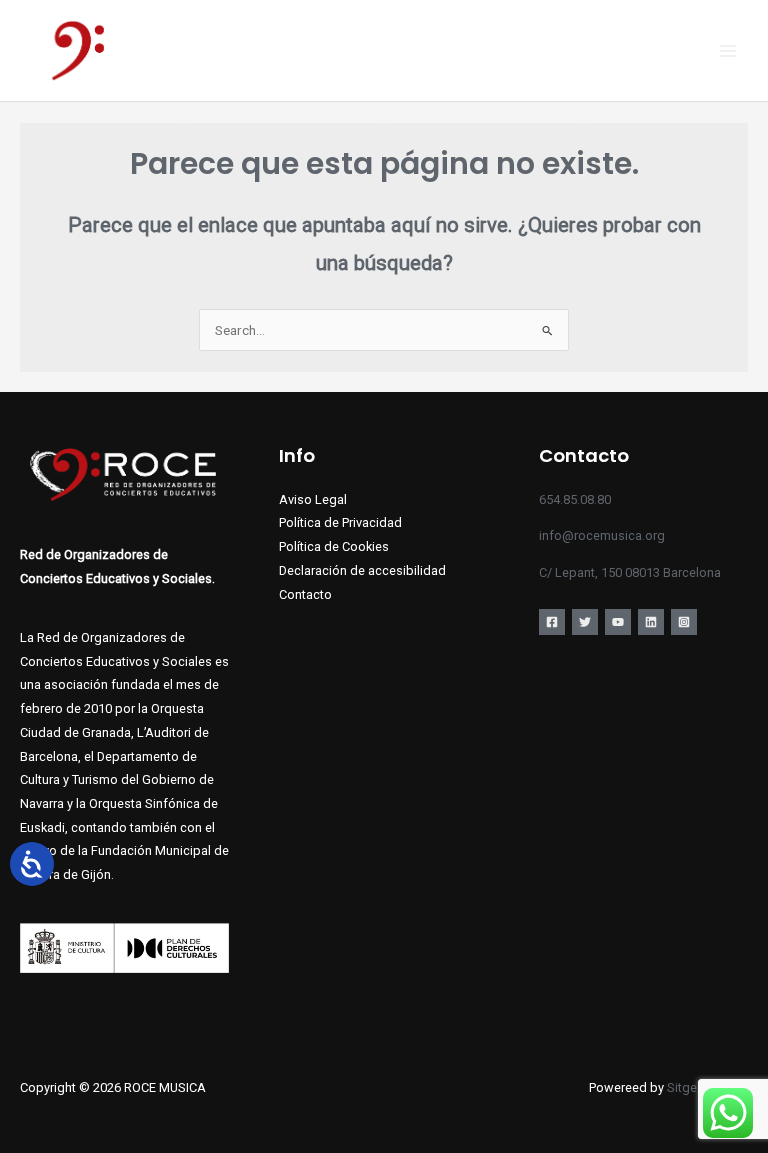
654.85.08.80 (575, 499)
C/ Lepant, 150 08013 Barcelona (630, 572)
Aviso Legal (313, 499)
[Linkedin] (651, 622)
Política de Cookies (334, 546)
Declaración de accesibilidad (362, 570)
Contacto (305, 594)
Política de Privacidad (340, 522)
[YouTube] (618, 622)
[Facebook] (552, 622)
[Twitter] (585, 622)
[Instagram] (684, 622)
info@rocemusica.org (602, 535)
